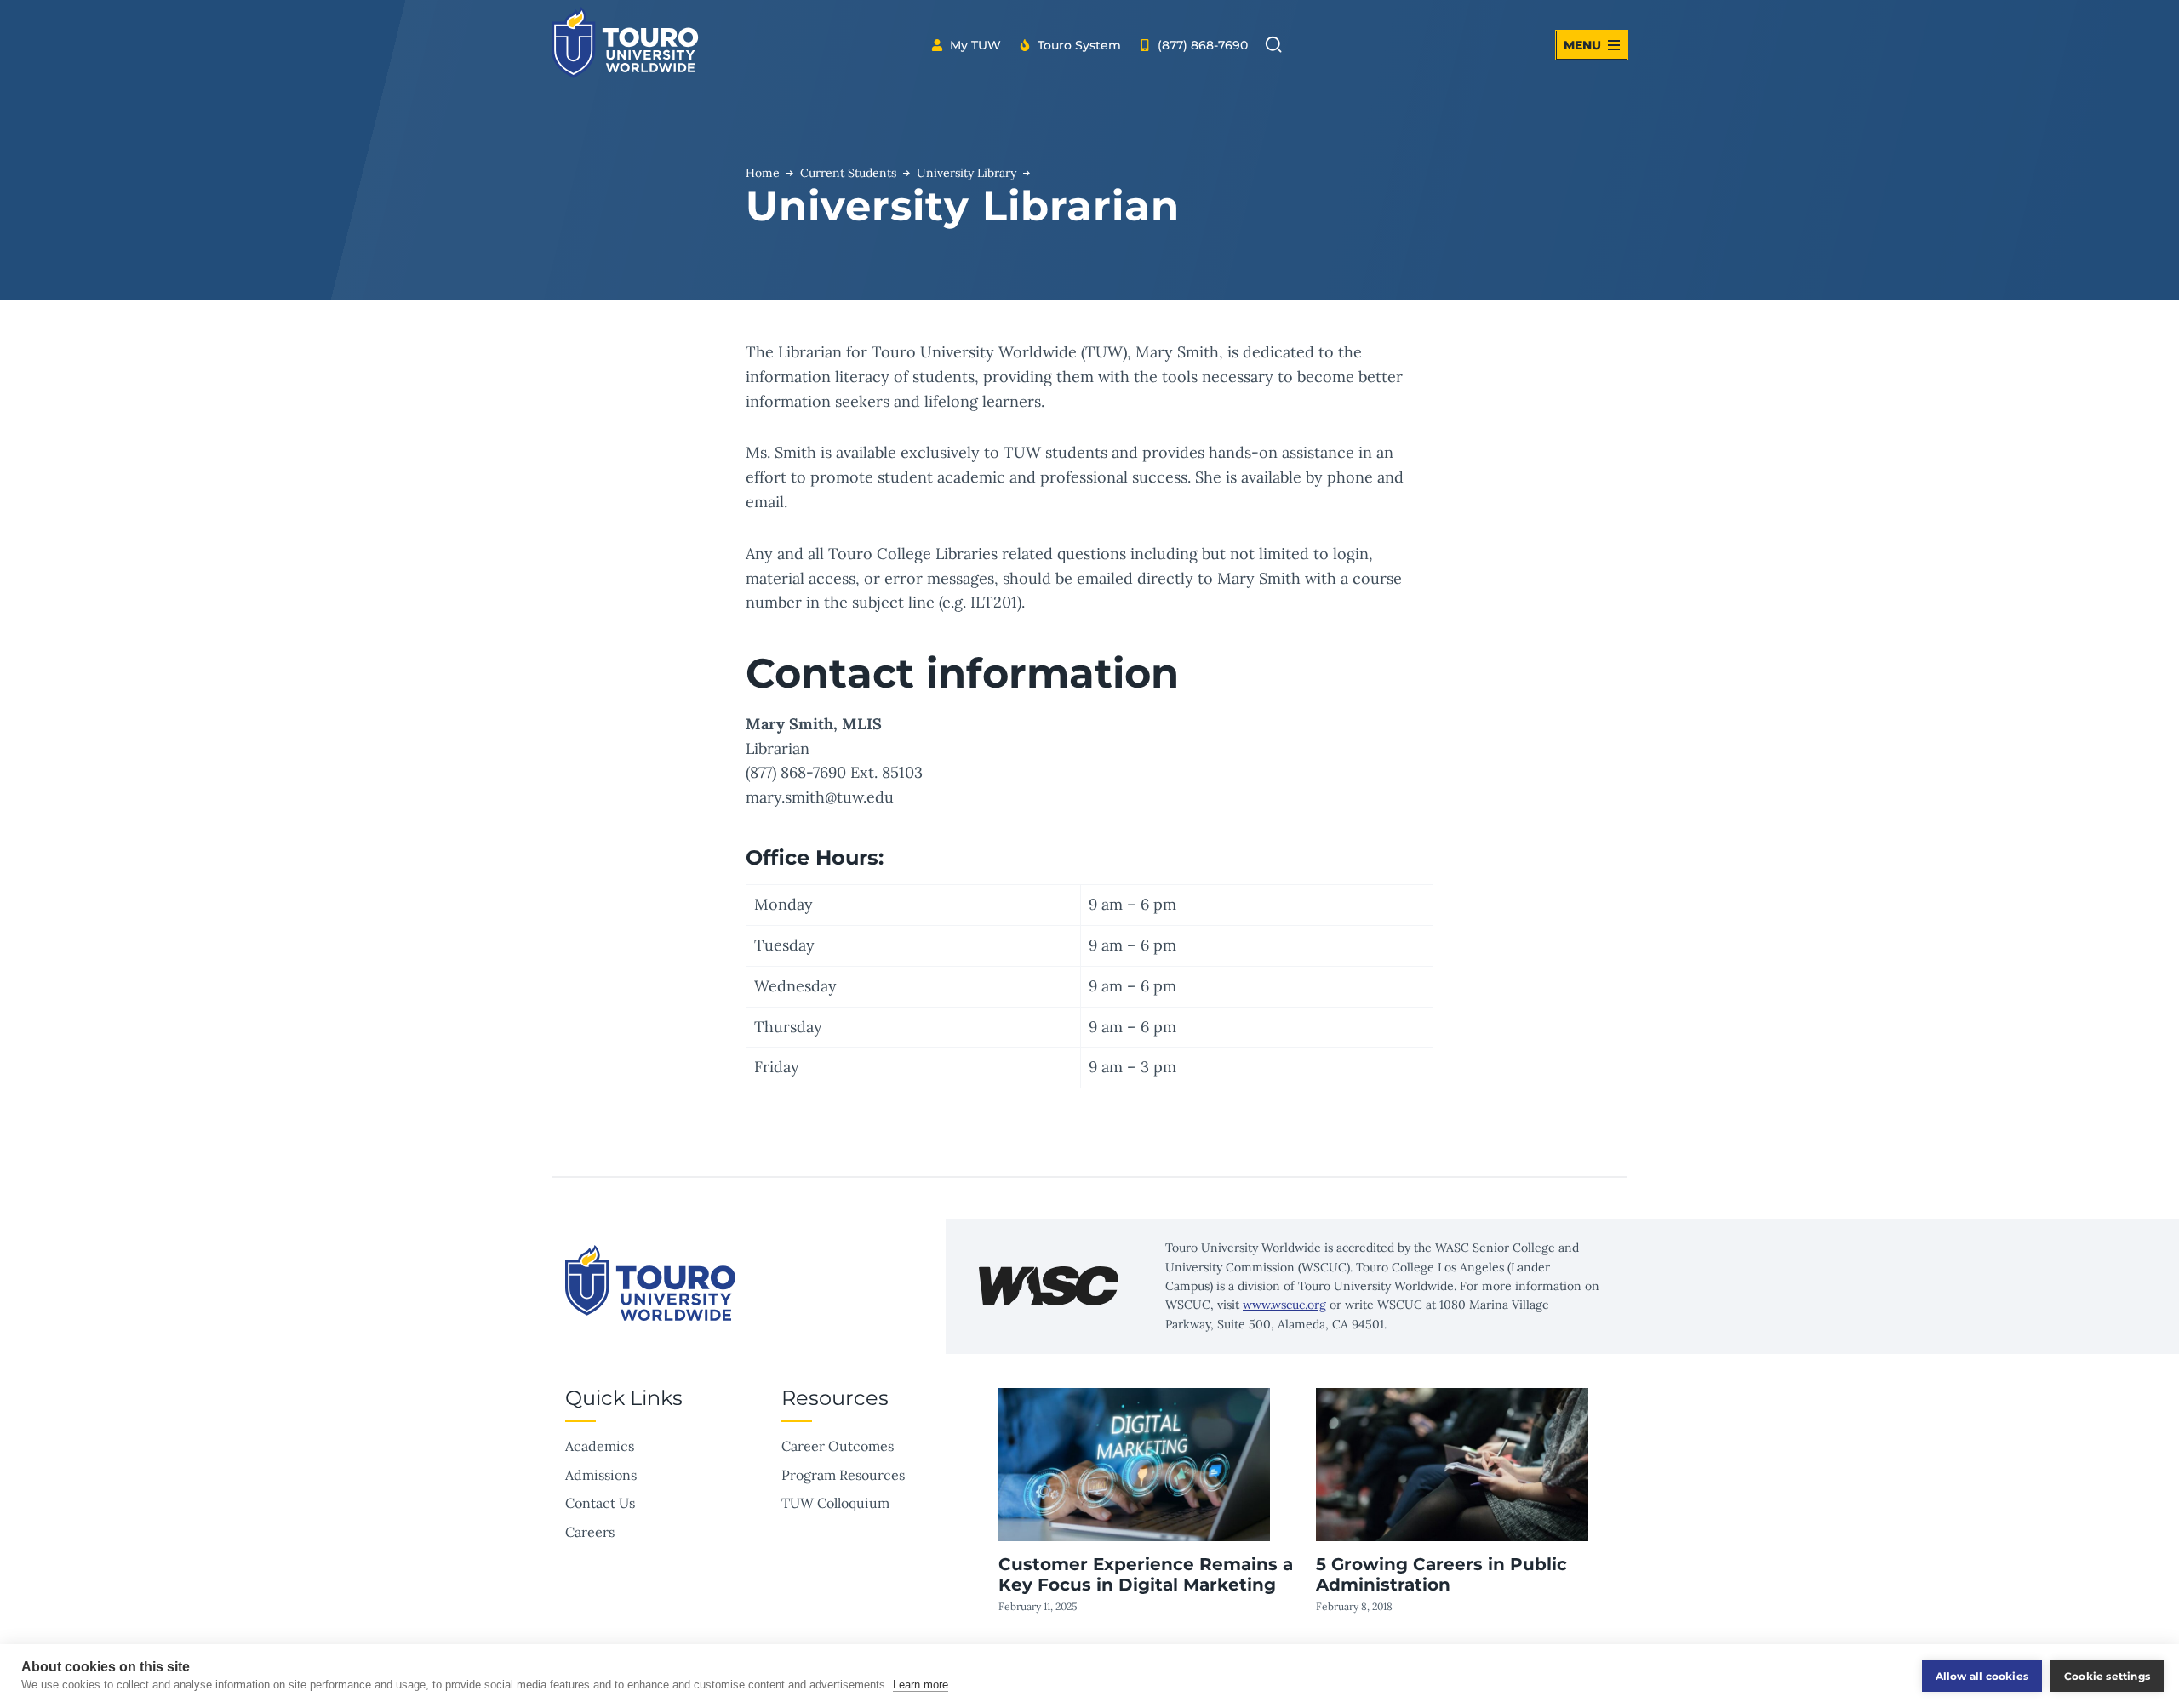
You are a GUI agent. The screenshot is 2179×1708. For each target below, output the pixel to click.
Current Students (848, 173)
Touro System (1079, 45)
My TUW (975, 45)
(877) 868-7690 (1203, 45)
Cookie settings (2107, 1676)
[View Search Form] (1273, 45)
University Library (967, 173)
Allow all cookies (1982, 1676)
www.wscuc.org (1284, 1305)
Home (763, 173)
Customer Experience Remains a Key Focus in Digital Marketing (1146, 1574)
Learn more (921, 1685)
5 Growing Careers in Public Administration (1441, 1574)
